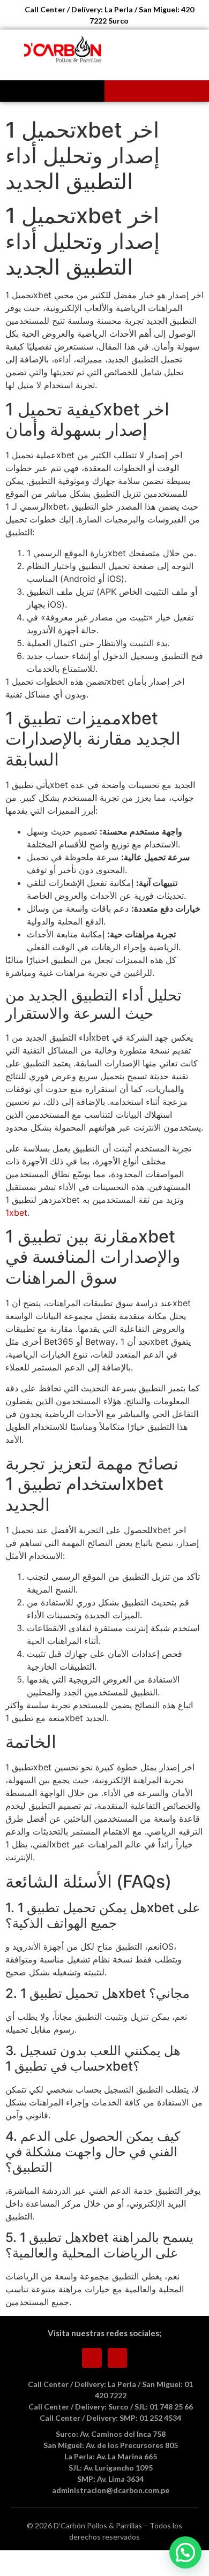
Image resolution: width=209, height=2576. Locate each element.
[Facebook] (92, 2358)
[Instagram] (118, 2358)
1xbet (16, 1213)
